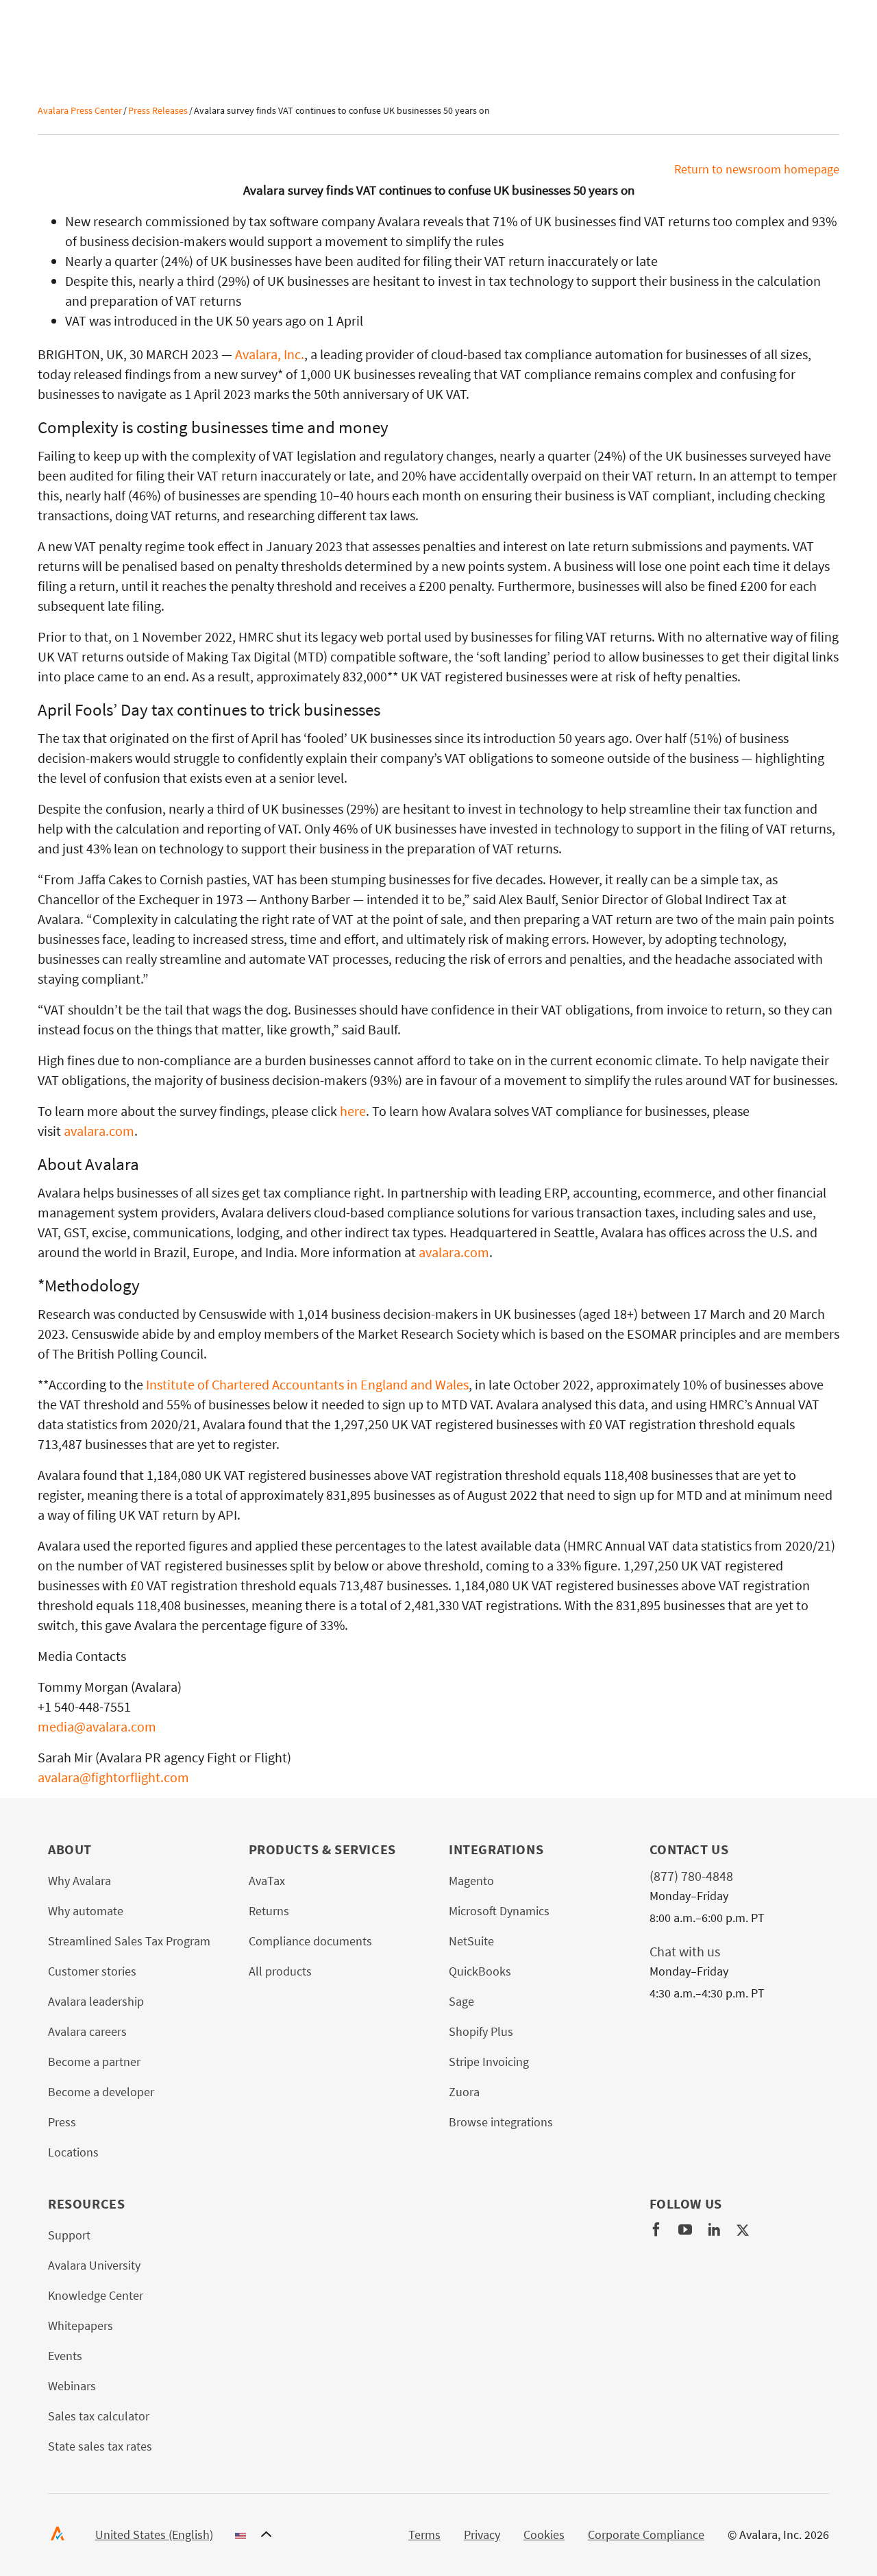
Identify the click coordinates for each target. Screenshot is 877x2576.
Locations (73, 2152)
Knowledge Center (96, 2295)
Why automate (86, 1911)
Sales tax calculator (99, 2416)
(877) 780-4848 (691, 1876)
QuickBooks (480, 1971)
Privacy (482, 2535)
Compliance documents (310, 1941)
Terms (424, 2535)
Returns (269, 1911)
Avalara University (94, 2265)
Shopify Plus (481, 2031)
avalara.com (99, 1131)
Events (65, 2356)
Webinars (72, 2386)
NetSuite (471, 1941)
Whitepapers (81, 2325)
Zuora (464, 2092)
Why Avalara (79, 1881)
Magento (471, 1881)
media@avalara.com (97, 1726)
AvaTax (267, 1881)
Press (62, 2122)
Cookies (544, 2535)
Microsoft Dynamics (499, 1911)
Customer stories (92, 1971)
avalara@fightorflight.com (113, 1777)
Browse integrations (501, 2122)
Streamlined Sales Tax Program (129, 1941)
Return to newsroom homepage (757, 169)
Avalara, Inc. (270, 354)
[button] (184, 2535)
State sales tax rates (100, 2446)
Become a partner (94, 2062)
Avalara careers (87, 2031)
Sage (461, 2001)
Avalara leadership (96, 2001)
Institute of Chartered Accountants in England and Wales (307, 1384)
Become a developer (101, 2092)
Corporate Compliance (646, 2535)
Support (69, 2235)
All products (280, 1971)
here (353, 1111)
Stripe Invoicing (489, 2062)
